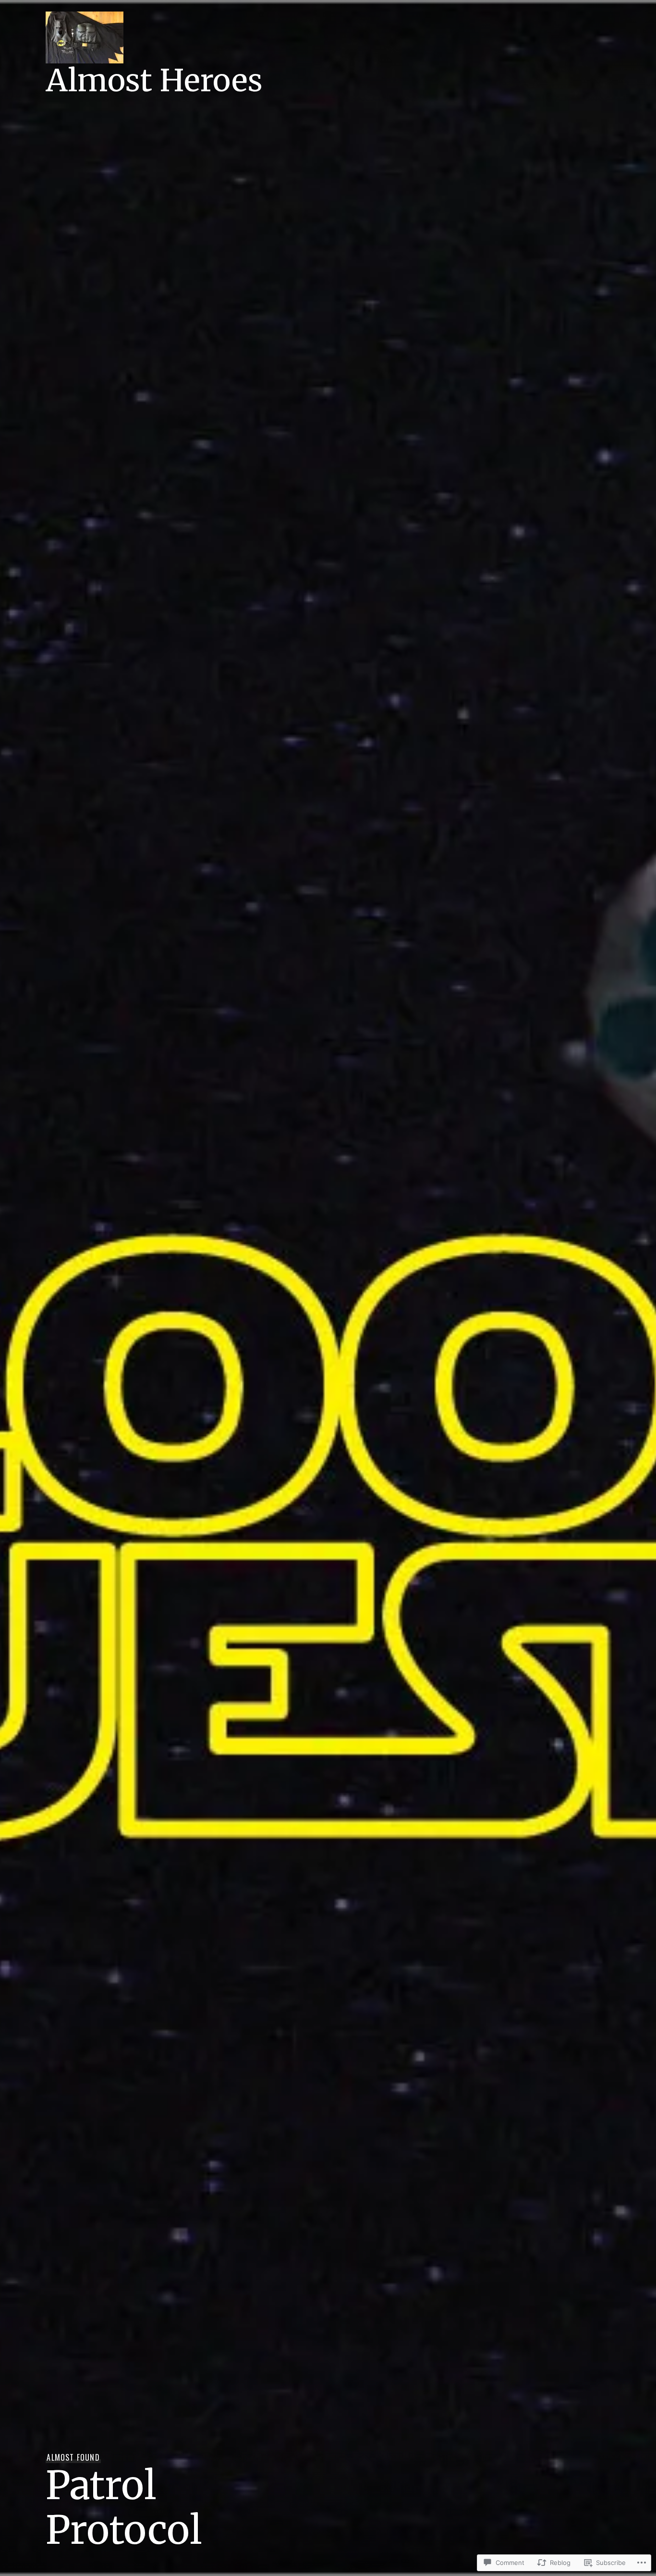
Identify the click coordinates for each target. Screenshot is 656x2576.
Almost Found (73, 2457)
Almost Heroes (154, 80)
